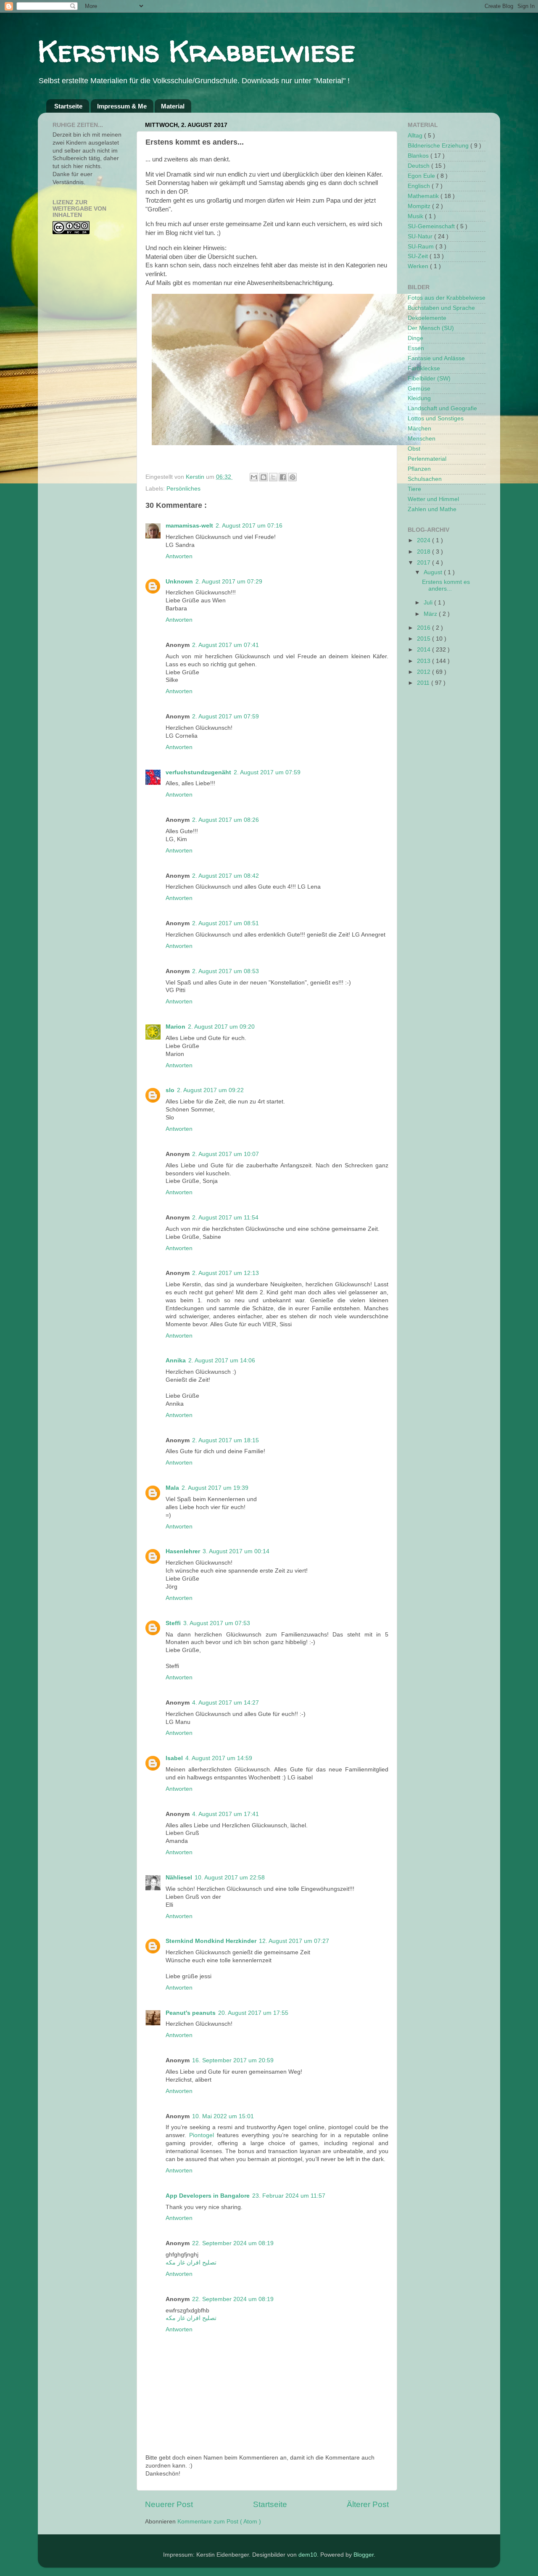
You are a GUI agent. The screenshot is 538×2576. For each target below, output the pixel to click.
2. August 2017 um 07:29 (229, 582)
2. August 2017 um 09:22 (210, 1090)
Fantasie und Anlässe (436, 358)
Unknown (179, 582)
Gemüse (419, 389)
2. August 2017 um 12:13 (225, 1273)
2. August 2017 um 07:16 (249, 526)
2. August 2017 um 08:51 (225, 923)
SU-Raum (422, 247)
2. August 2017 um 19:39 (215, 1488)
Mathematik (424, 196)
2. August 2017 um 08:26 (225, 820)
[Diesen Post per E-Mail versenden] (254, 477)
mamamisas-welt (189, 526)
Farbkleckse (424, 368)
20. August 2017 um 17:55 (253, 2013)
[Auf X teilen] (273, 477)
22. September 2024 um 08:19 (233, 2243)
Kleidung (419, 398)
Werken (419, 266)
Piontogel (202, 2135)
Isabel (174, 1758)
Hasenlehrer (183, 1551)
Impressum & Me (122, 106)
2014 (425, 650)
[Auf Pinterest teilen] (293, 477)
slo (170, 1090)
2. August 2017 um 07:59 (225, 717)
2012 (425, 672)
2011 (424, 683)
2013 (425, 661)
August (434, 572)
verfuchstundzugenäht (198, 772)
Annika (176, 1361)
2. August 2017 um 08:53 (225, 971)
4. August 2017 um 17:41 (225, 1814)
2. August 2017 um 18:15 (225, 1440)
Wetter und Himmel (433, 499)
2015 (425, 639)
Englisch (420, 186)
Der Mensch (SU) (431, 328)
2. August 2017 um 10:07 (225, 1154)
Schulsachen (425, 479)
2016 (425, 628)
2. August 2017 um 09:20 (221, 1027)
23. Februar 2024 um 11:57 (289, 2196)
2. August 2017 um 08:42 (225, 876)
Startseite (68, 106)
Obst (414, 449)
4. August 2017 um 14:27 (225, 1703)
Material (173, 106)
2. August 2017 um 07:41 (225, 645)
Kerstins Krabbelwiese (196, 51)
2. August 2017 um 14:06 (222, 1361)
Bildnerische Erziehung (439, 146)
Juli (429, 603)
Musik (416, 216)
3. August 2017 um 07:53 (217, 1623)
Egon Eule (422, 176)
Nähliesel (179, 1878)
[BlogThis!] (264, 477)
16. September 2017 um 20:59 (233, 2060)
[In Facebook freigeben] (283, 477)
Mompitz (420, 206)
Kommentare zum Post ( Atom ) (219, 2522)
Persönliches (183, 489)
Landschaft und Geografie (442, 408)
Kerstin (196, 477)
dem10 (308, 2555)
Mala (172, 1488)
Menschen (422, 439)
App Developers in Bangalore (208, 2196)
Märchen (419, 429)
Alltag (416, 136)
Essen (416, 348)
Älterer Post (368, 2504)
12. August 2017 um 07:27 (294, 1941)
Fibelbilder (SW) (429, 379)
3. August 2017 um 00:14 (236, 1551)
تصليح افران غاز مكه (191, 2263)
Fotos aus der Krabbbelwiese (447, 298)
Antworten (179, 556)
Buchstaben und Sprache (441, 308)
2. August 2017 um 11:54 (225, 1218)
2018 (425, 552)
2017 (425, 563)
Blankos (419, 156)
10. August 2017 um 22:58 (230, 1878)
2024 (425, 540)
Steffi (173, 1623)
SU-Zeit (419, 256)
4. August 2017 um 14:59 (219, 1758)
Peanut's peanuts (191, 2013)
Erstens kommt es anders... (446, 585)
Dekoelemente (427, 318)
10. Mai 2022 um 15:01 (223, 2116)
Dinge (415, 338)
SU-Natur (421, 236)
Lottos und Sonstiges (436, 418)
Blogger (364, 2555)
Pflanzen (419, 469)
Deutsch (419, 166)
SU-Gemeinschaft (432, 226)
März (431, 614)
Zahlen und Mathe (432, 509)
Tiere (414, 489)
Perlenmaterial (427, 459)
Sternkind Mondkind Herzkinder (211, 1941)
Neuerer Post (169, 2504)
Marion (175, 1027)
